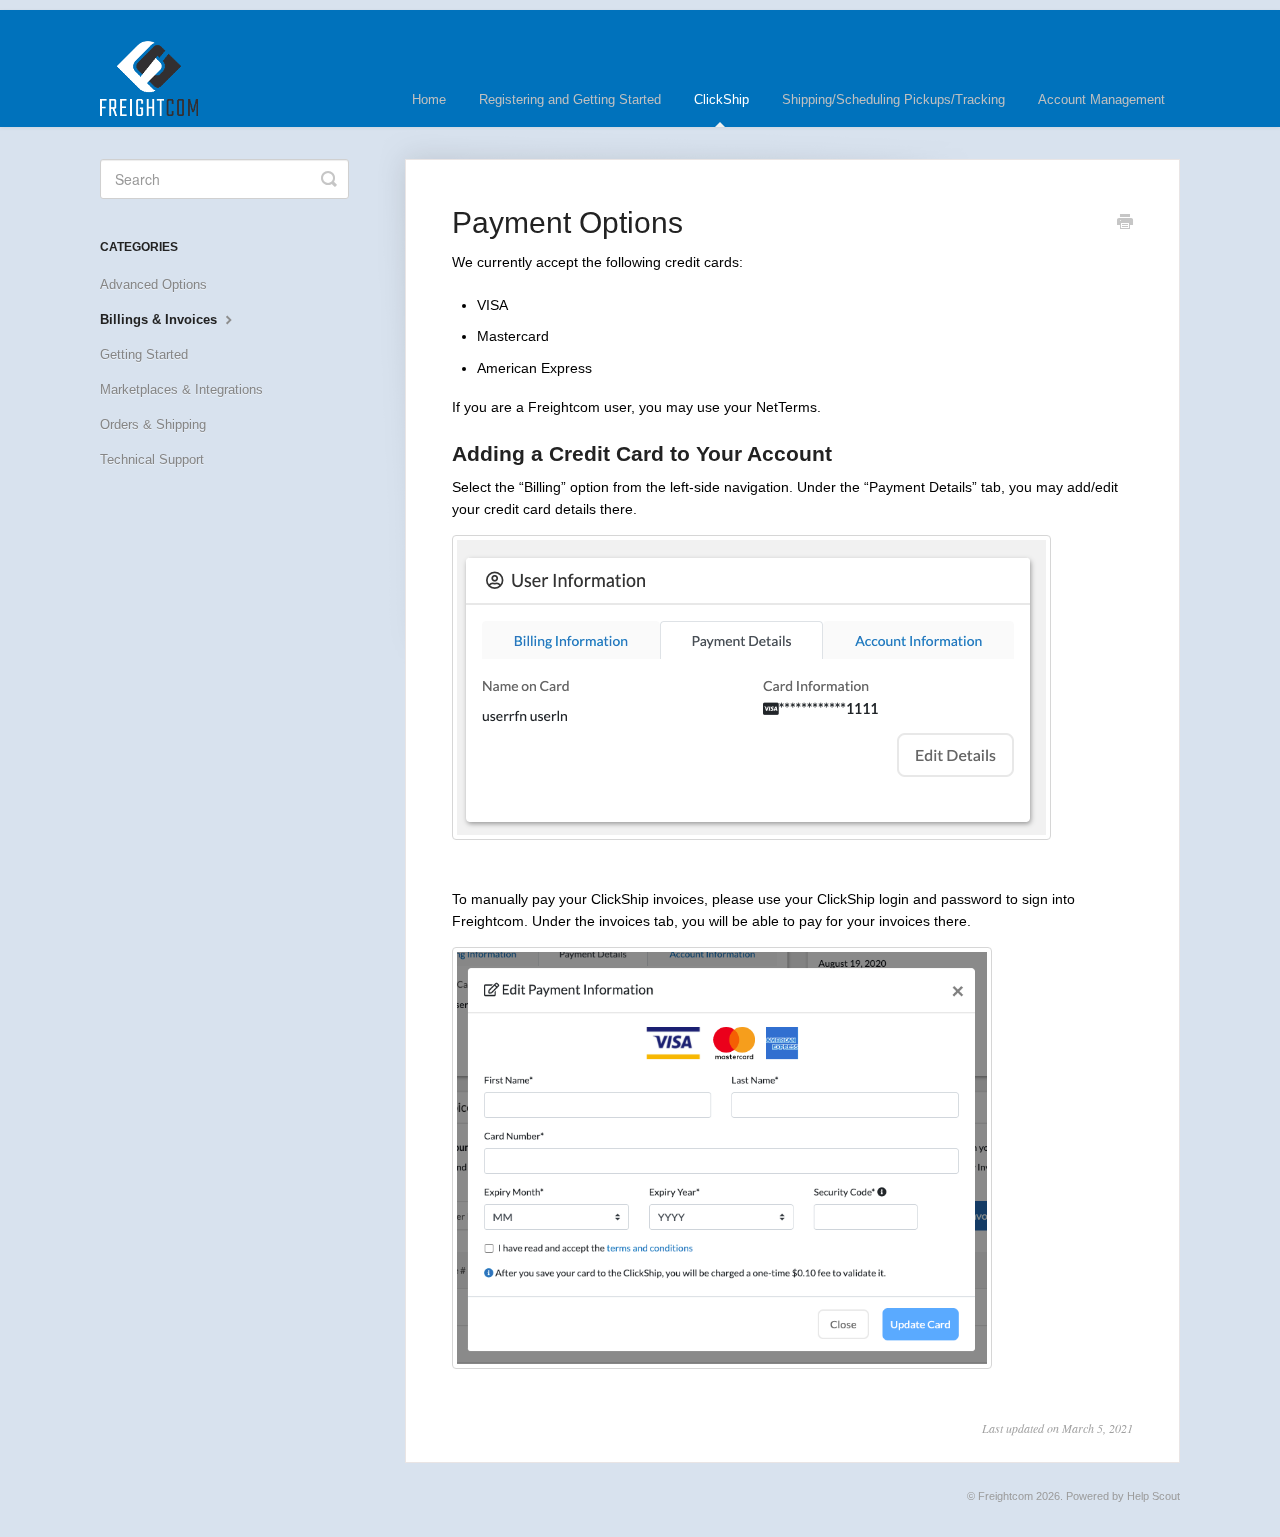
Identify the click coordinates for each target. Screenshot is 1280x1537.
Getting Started (144, 354)
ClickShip (721, 99)
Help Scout (1153, 1496)
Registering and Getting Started (570, 99)
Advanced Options (153, 284)
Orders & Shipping (153, 424)
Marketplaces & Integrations (181, 389)
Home (429, 99)
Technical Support (152, 459)
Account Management (1101, 99)
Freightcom (1005, 1496)
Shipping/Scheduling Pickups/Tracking (893, 99)
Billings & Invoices (160, 319)
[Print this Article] (1125, 224)
